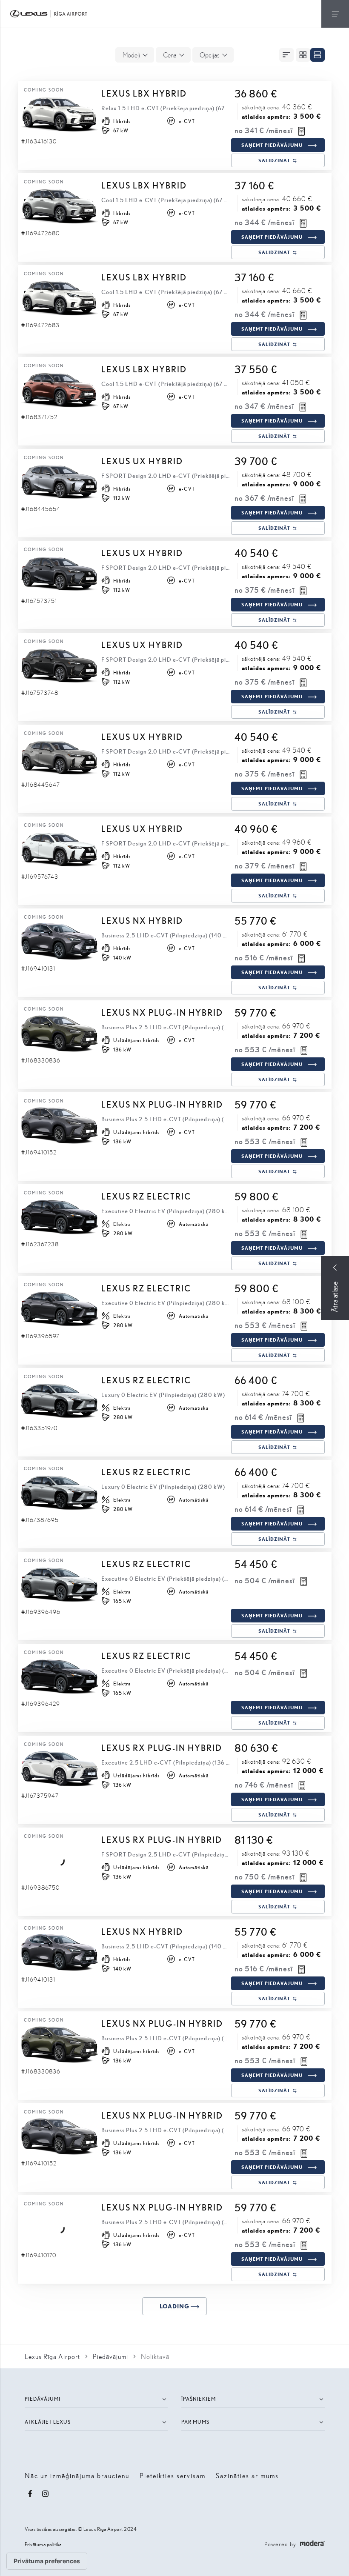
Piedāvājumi (43, 2399)
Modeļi (131, 55)
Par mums (195, 2422)
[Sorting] (286, 55)
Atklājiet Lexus (48, 2422)
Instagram (46, 2494)
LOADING (174, 2306)
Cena (170, 55)
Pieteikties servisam (173, 2475)
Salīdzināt (274, 160)
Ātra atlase (335, 1297)
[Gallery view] (303, 55)
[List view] (318, 55)
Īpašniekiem (199, 2399)
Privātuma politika (43, 2544)
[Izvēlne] (335, 14)
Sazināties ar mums (247, 2475)
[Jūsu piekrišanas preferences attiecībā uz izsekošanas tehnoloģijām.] (47, 2561)
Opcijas (210, 55)
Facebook (30, 2494)
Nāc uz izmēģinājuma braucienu (77, 2475)
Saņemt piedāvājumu (272, 145)
